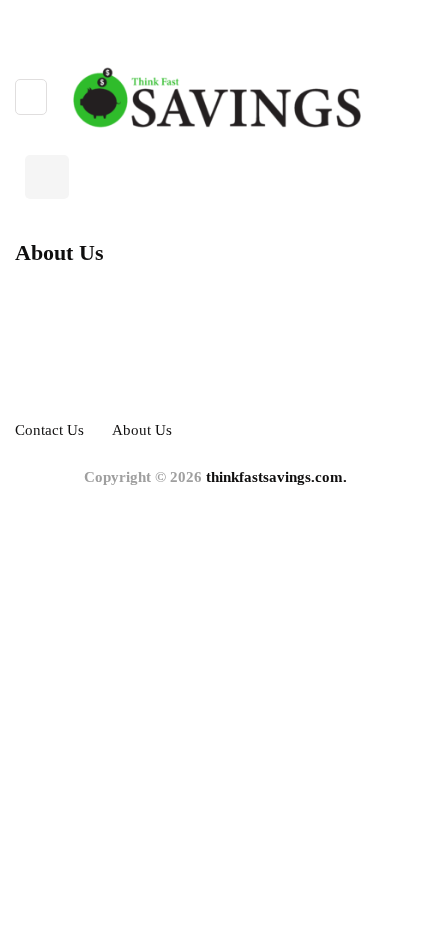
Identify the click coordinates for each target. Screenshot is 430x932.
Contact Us (49, 430)
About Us (142, 430)
